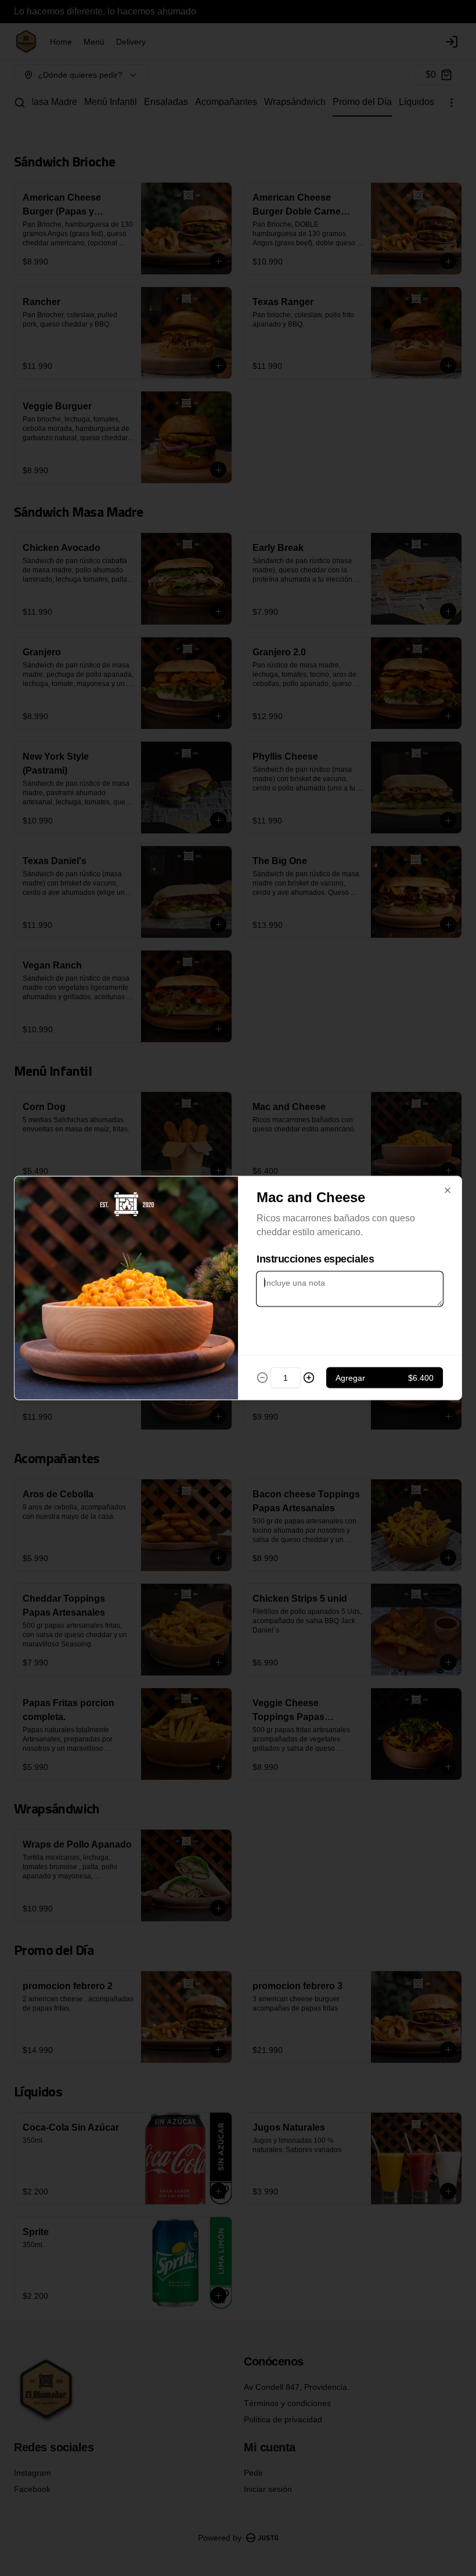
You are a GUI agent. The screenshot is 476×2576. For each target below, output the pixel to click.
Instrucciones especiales (315, 1259)
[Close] (448, 1191)
